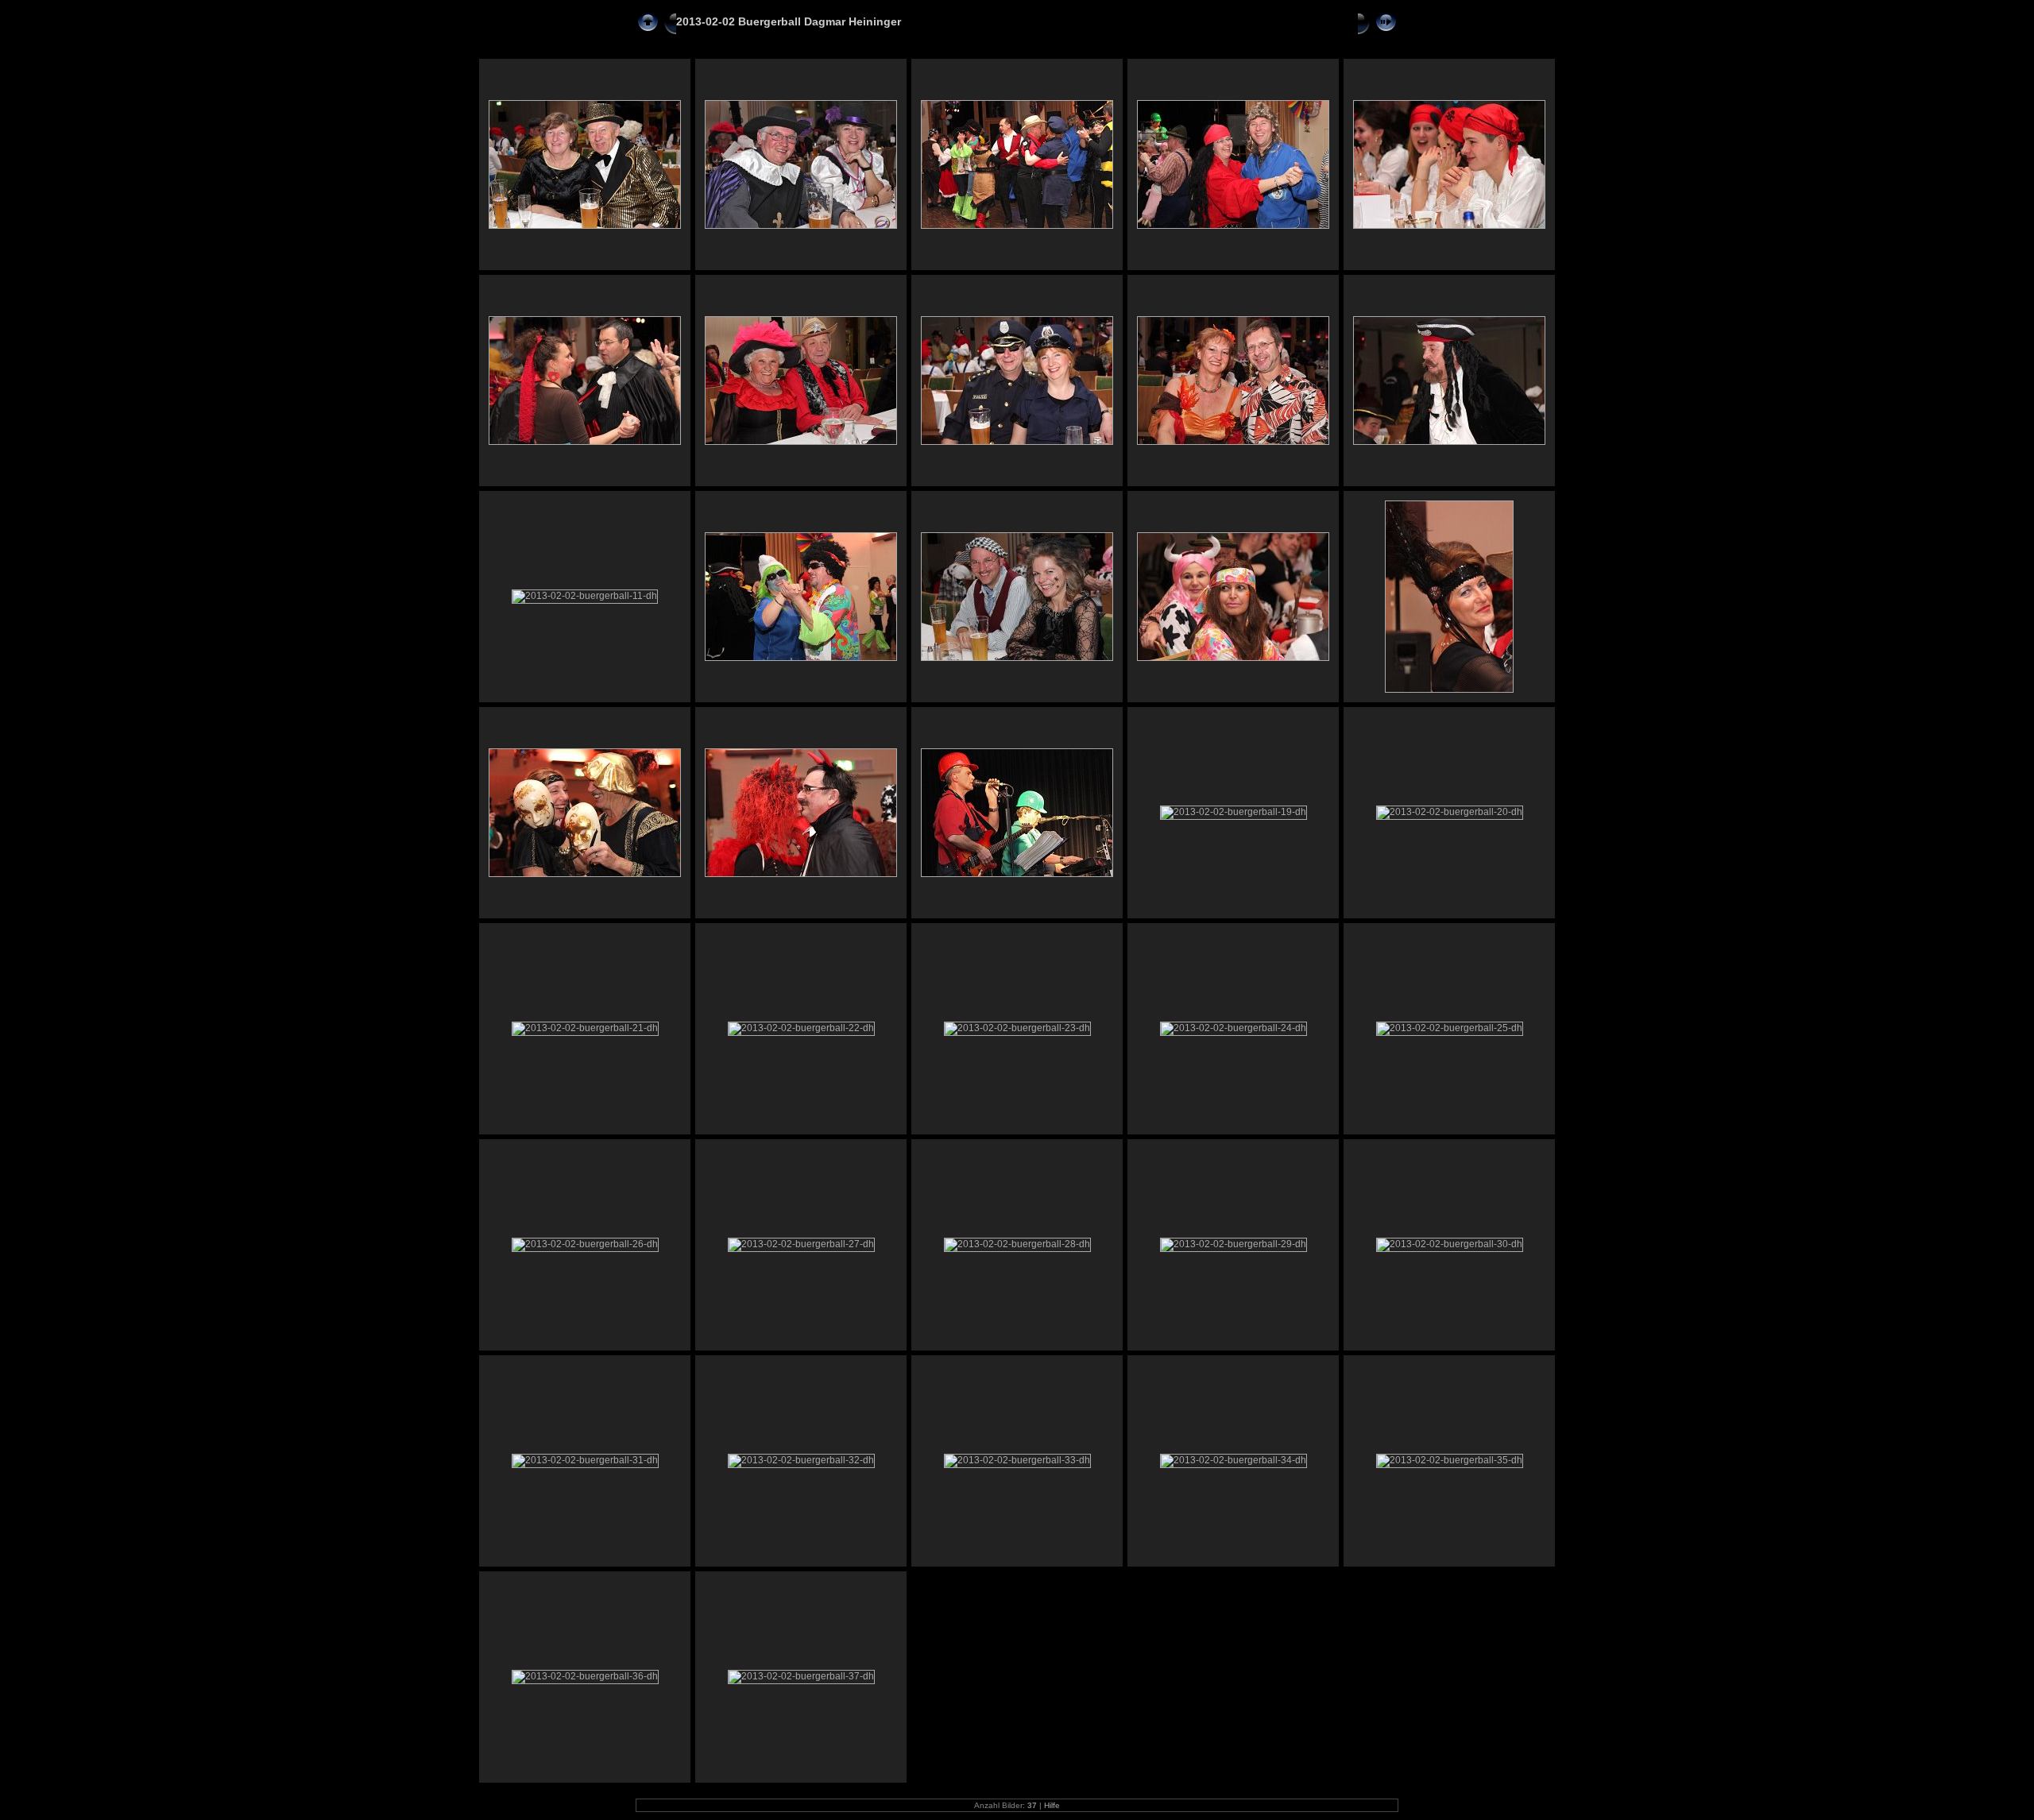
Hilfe (1052, 1805)
